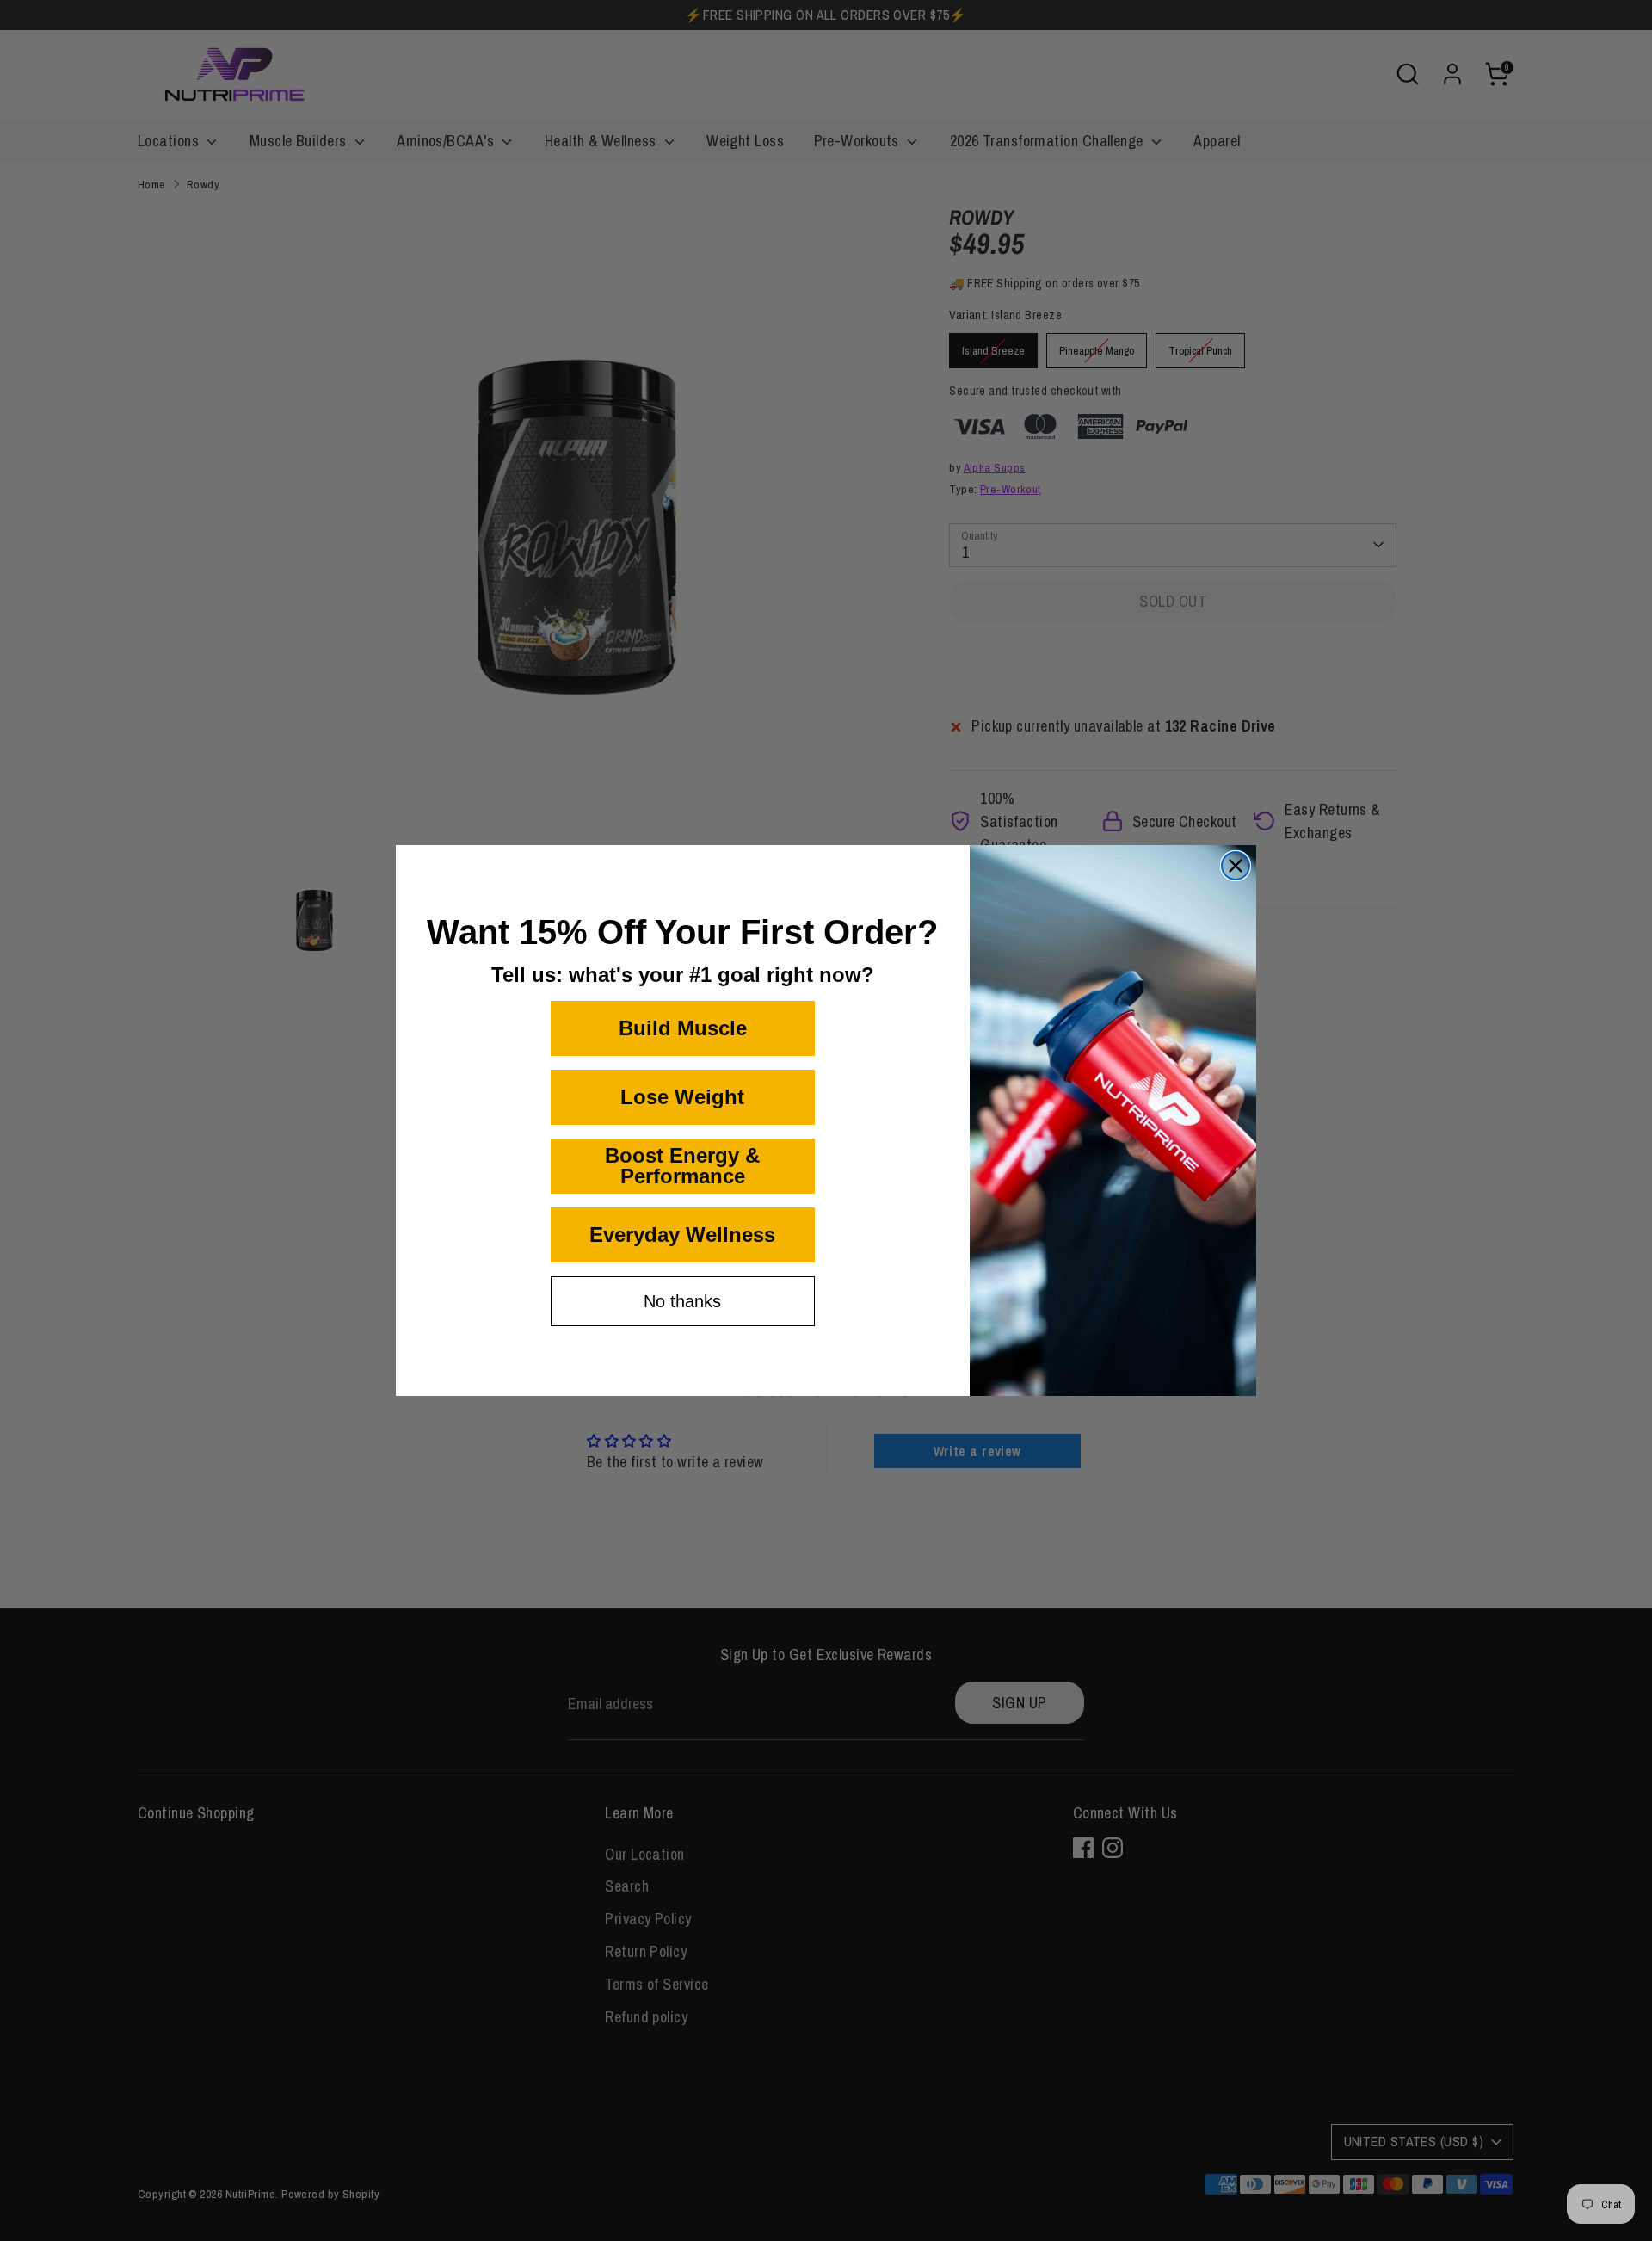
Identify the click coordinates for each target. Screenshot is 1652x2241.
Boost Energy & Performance (682, 1166)
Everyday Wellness (682, 1235)
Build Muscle (683, 1028)
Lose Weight (682, 1097)
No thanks (682, 1301)
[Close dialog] (1236, 866)
